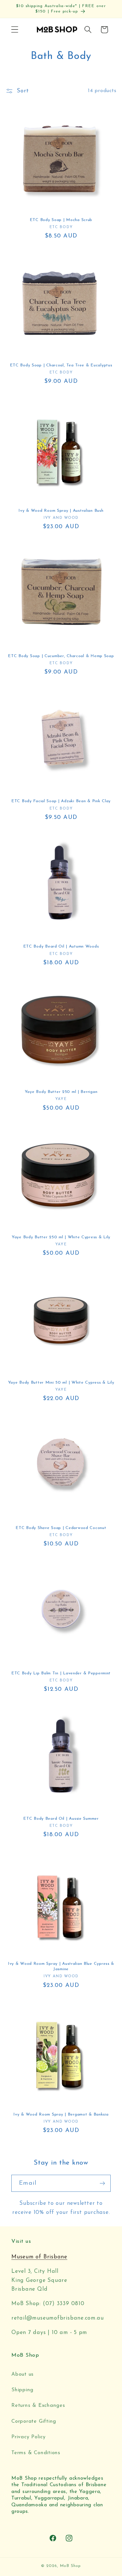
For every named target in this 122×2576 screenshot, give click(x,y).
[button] (15, 30)
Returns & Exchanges (38, 2406)
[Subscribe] (102, 2183)
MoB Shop (70, 2566)
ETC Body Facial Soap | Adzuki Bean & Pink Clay (61, 801)
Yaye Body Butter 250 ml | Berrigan (61, 1092)
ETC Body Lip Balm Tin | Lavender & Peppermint (61, 1673)
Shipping (22, 2390)
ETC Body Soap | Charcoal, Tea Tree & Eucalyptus (61, 365)
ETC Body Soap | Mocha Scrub (61, 220)
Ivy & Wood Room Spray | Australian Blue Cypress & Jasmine (61, 1966)
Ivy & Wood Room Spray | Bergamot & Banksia (61, 2115)
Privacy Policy (29, 2437)
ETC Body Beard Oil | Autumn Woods (61, 947)
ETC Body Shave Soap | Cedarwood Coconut (61, 1528)
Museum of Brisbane (39, 2257)
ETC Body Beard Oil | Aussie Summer (61, 1819)
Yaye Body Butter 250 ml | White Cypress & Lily (61, 1237)
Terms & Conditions (36, 2453)
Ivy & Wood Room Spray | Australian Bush (61, 511)
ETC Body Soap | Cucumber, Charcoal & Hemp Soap (61, 656)
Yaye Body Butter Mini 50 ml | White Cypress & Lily (61, 1383)
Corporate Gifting (34, 2421)
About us (23, 2374)
